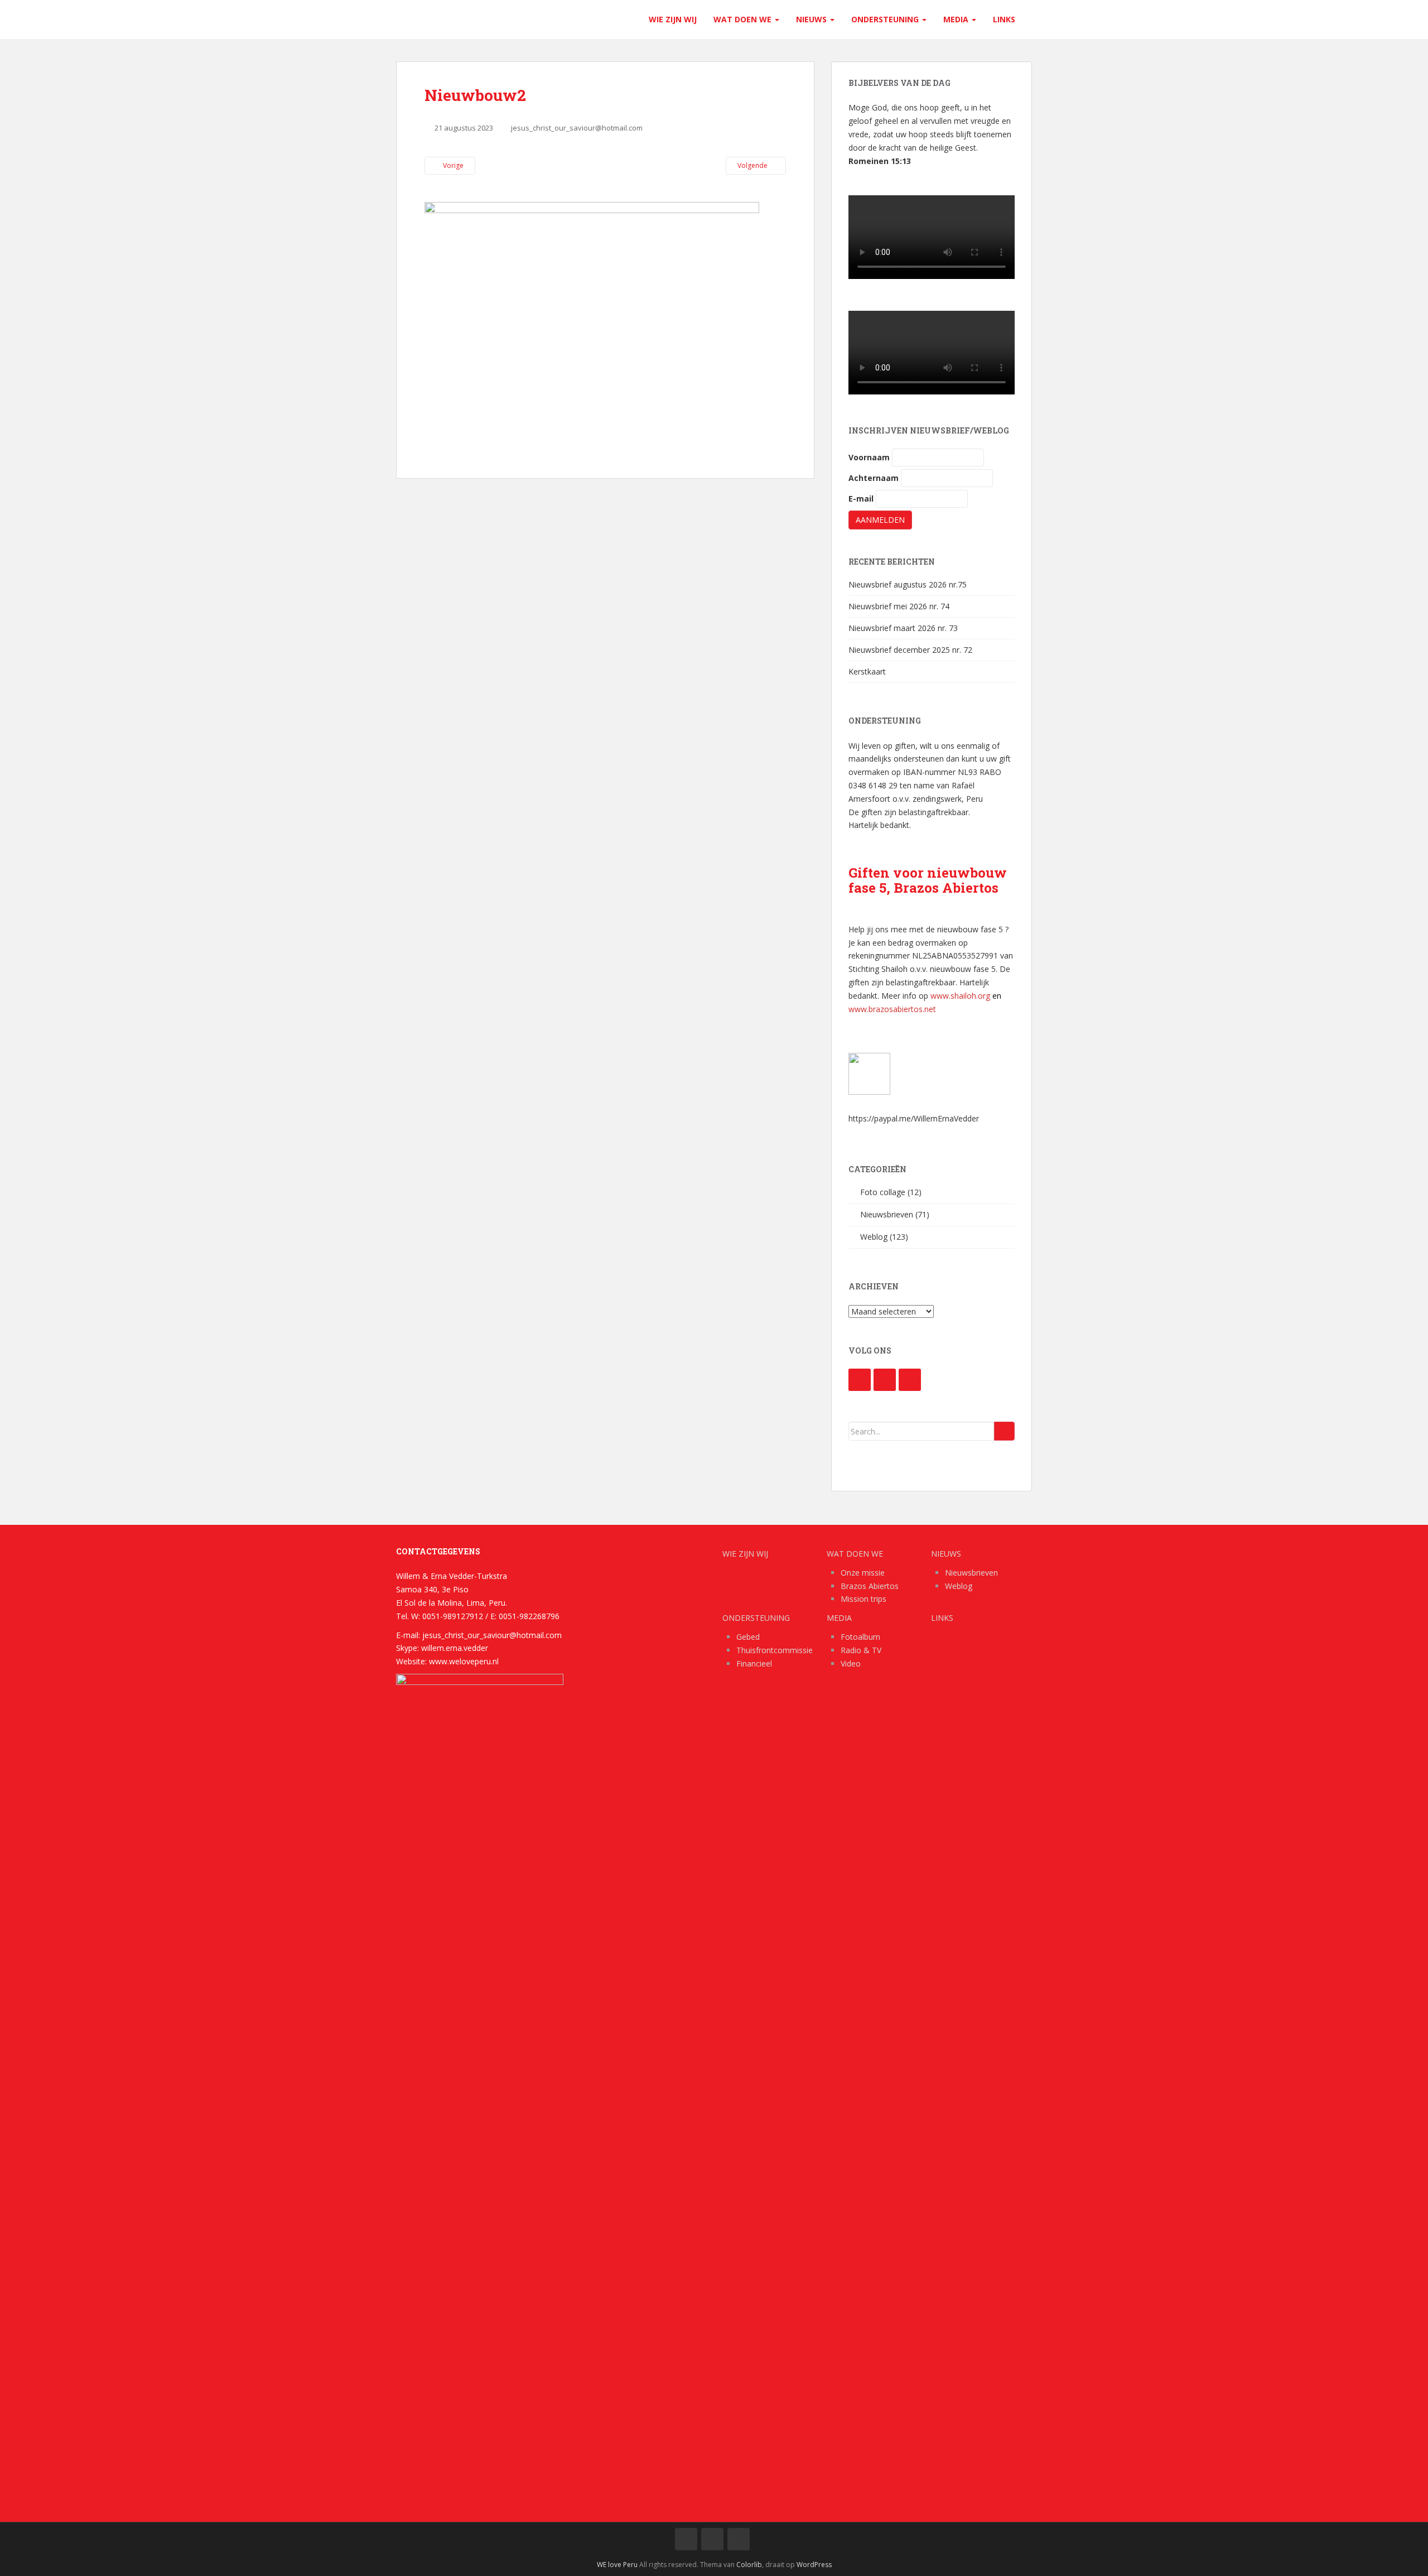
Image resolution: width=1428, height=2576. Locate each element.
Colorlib (749, 2565)
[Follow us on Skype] (910, 1380)
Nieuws (812, 19)
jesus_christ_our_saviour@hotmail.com (577, 128)
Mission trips (863, 1599)
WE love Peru (617, 2565)
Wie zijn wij (673, 19)
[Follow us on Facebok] (860, 1380)
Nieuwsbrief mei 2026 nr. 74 (899, 606)
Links (1004, 19)
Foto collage (883, 1192)
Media (957, 19)
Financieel (754, 1663)
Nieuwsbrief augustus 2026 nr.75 (908, 584)
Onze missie (863, 1573)
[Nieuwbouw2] (592, 327)
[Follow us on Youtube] (885, 1380)
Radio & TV (861, 1650)
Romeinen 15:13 (880, 161)
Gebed (748, 1637)
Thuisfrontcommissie (775, 1650)
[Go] (1004, 1431)
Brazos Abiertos (870, 1586)
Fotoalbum (860, 1637)
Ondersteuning (886, 19)
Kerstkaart (867, 671)
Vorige (452, 165)
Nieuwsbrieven (887, 1214)
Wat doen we (744, 19)
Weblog (874, 1237)
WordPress (814, 2565)
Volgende (753, 165)
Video (851, 1663)
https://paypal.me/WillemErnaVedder (914, 1118)
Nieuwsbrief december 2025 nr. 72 (910, 650)
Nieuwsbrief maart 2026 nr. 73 (903, 628)
